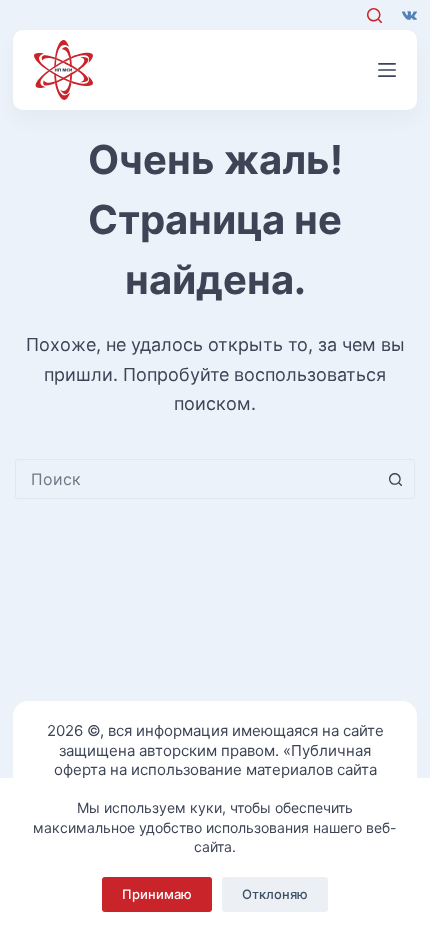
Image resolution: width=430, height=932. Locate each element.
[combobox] (196, 479)
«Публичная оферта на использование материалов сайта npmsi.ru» (215, 770)
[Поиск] (374, 15)
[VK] (409, 15)
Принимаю (157, 894)
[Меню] (387, 70)
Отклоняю (275, 894)
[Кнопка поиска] (395, 479)
